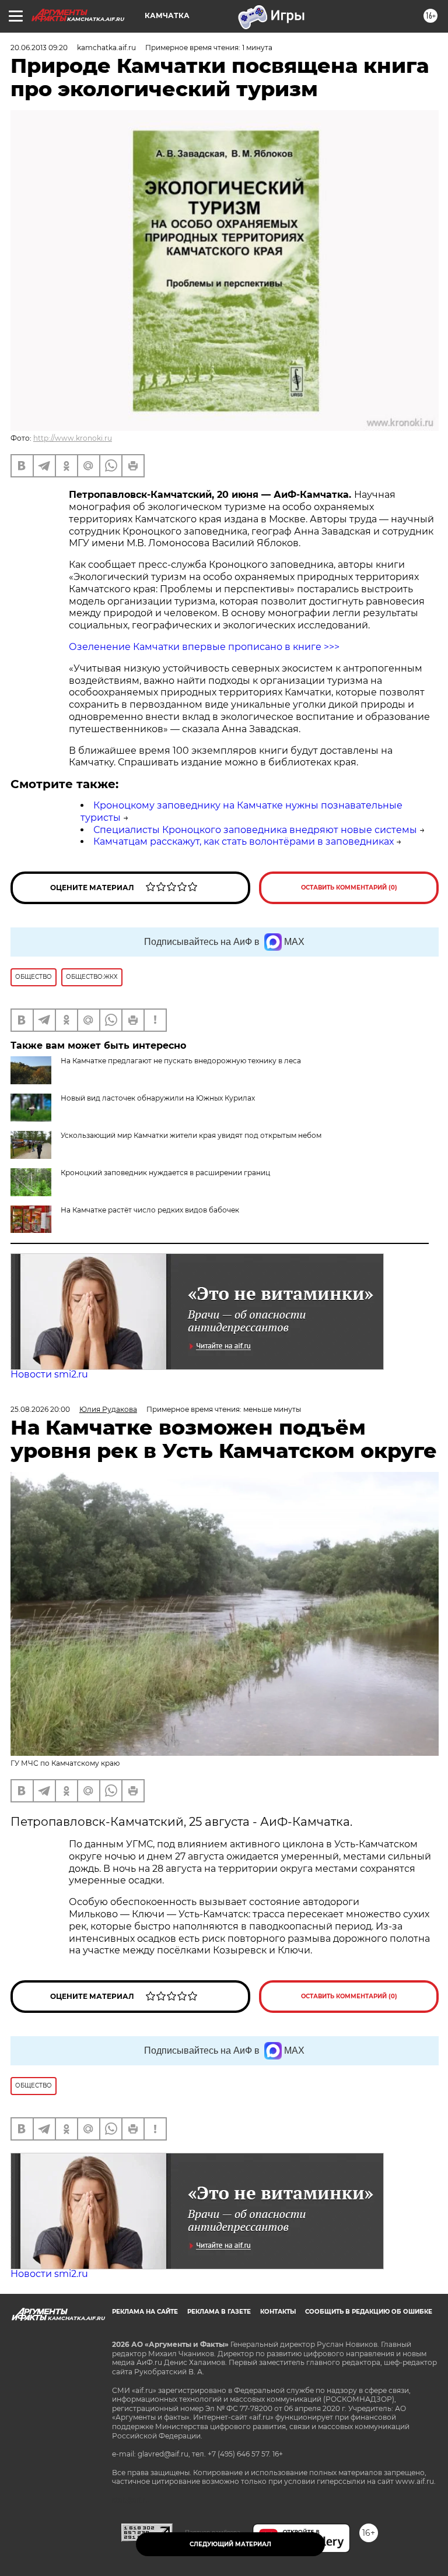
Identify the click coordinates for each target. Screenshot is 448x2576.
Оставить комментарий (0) (349, 888)
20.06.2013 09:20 (39, 48)
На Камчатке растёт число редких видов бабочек (150, 1210)
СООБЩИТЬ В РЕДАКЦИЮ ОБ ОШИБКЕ (369, 2312)
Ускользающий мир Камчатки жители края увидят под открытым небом (191, 1135)
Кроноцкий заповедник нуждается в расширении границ (165, 1173)
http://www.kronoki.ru (73, 438)
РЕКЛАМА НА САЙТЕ (145, 2312)
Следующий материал (230, 2544)
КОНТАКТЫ (278, 2312)
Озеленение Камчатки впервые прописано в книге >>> (204, 647)
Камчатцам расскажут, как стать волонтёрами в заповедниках (244, 841)
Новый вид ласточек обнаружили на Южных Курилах (158, 1098)
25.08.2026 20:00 (40, 1409)
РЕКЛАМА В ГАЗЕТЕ (219, 2312)
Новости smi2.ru (49, 1374)
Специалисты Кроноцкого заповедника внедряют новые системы (255, 830)
